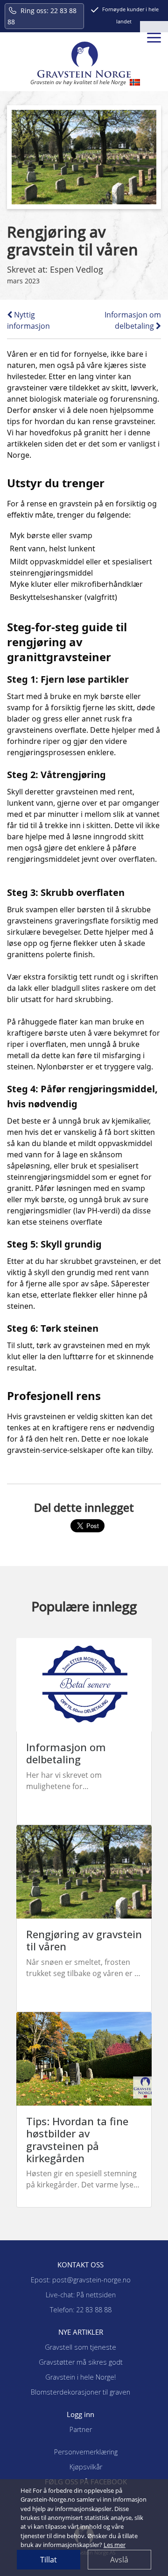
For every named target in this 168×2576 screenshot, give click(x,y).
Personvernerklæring (86, 2452)
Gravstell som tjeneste (80, 2347)
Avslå (119, 2560)
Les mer (115, 2545)
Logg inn (80, 2414)
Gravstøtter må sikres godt (81, 2362)
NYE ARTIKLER (81, 2332)
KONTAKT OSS (80, 2265)
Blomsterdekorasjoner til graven (80, 2392)
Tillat (49, 2560)
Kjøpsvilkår (86, 2467)
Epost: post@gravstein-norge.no (81, 2280)
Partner (81, 2429)
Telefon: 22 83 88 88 (81, 2310)
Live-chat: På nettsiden (81, 2295)
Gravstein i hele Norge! (80, 2377)
